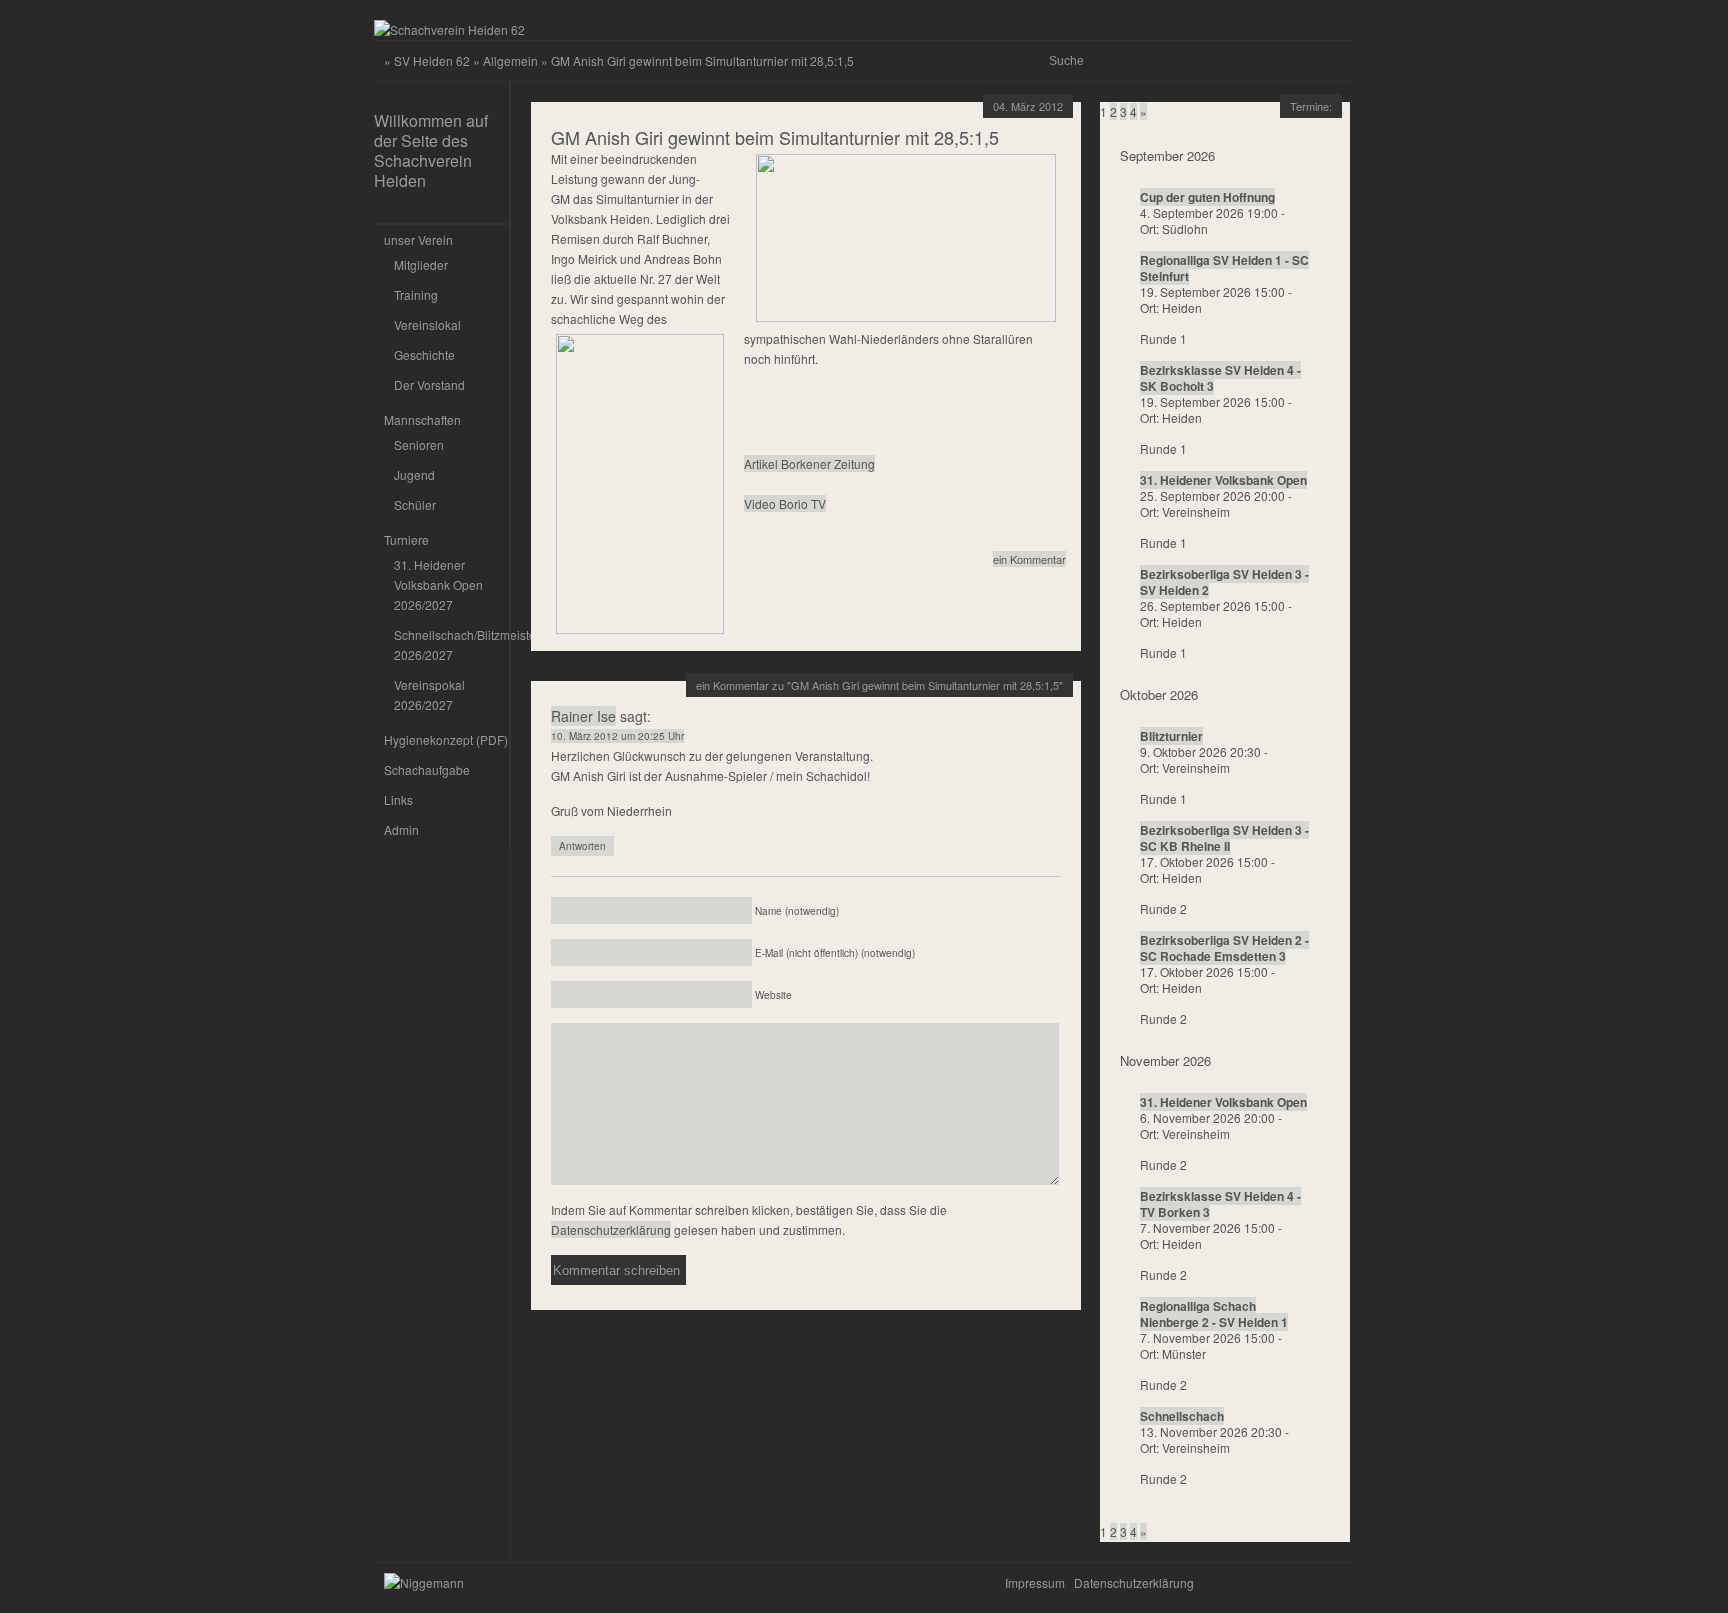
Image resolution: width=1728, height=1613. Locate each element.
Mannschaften (422, 419)
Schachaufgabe (427, 769)
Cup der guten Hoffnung (1207, 197)
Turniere (406, 539)
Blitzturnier (1171, 736)
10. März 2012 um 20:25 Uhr (617, 736)
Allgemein (510, 60)
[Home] (449, 29)
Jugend (414, 474)
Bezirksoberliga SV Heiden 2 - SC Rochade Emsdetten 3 (1224, 948)
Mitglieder (421, 264)
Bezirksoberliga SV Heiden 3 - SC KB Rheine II (1224, 838)
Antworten (582, 846)
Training (416, 294)
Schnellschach (1182, 1416)
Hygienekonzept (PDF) (446, 739)
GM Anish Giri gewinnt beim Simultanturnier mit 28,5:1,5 (775, 137)
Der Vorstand (429, 384)
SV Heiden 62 (432, 60)
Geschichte (424, 354)
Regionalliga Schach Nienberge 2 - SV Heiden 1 (1214, 1314)
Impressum (1035, 1582)
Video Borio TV (785, 503)
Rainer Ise (583, 716)
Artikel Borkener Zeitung (809, 463)
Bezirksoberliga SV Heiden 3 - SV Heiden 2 (1224, 582)
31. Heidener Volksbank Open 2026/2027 (438, 584)
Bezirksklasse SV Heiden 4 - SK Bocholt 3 (1220, 378)
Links (398, 799)
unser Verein (418, 239)
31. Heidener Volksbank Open (1223, 480)
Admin (401, 829)
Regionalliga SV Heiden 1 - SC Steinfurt (1224, 268)
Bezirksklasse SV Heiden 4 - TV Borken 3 (1220, 1204)
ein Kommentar (1029, 559)
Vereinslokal (427, 324)
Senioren (419, 444)
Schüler (415, 504)
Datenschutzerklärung (611, 1229)
